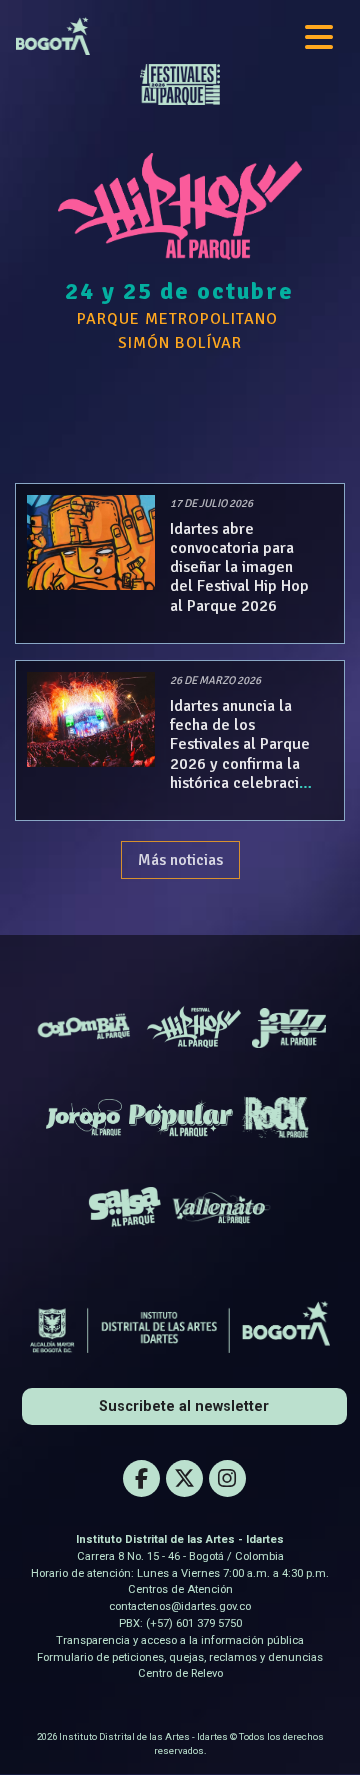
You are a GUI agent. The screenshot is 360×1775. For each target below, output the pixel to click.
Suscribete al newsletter (184, 1406)
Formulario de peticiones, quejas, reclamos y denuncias (180, 1657)
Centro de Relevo (180, 1673)
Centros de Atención (180, 1589)
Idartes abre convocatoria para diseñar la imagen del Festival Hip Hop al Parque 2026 (239, 567)
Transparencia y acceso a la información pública (180, 1640)
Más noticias (180, 860)
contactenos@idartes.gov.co (180, 1606)
